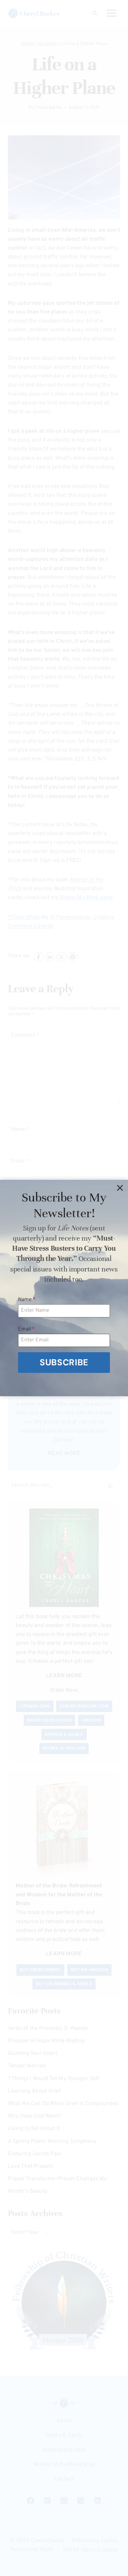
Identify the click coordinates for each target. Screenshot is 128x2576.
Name (27, 1300)
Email (26, 1329)
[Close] (120, 1188)
